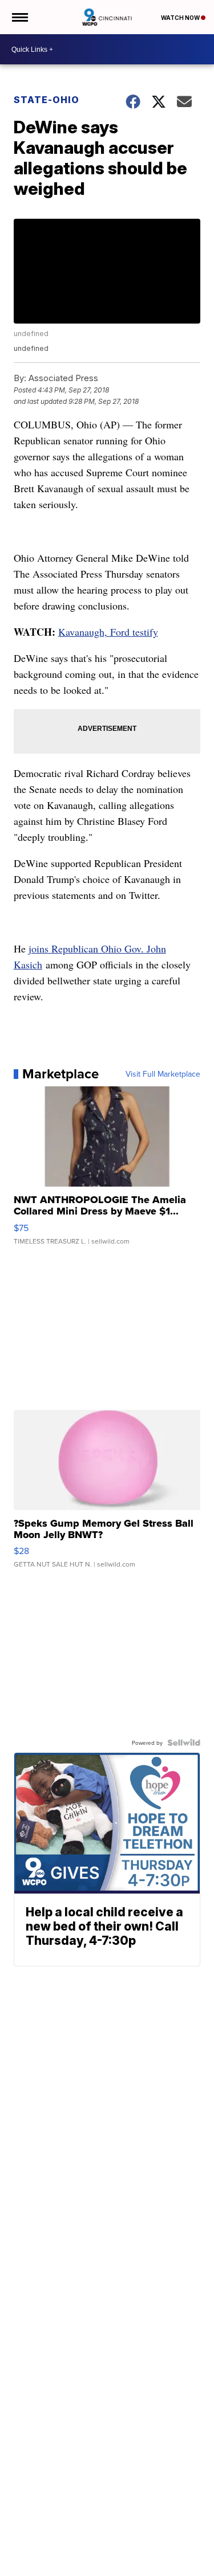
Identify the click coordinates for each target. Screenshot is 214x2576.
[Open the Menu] (19, 17)
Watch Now (181, 18)
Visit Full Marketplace (163, 1074)
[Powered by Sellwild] (184, 1743)
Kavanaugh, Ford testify (108, 632)
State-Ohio (47, 100)
